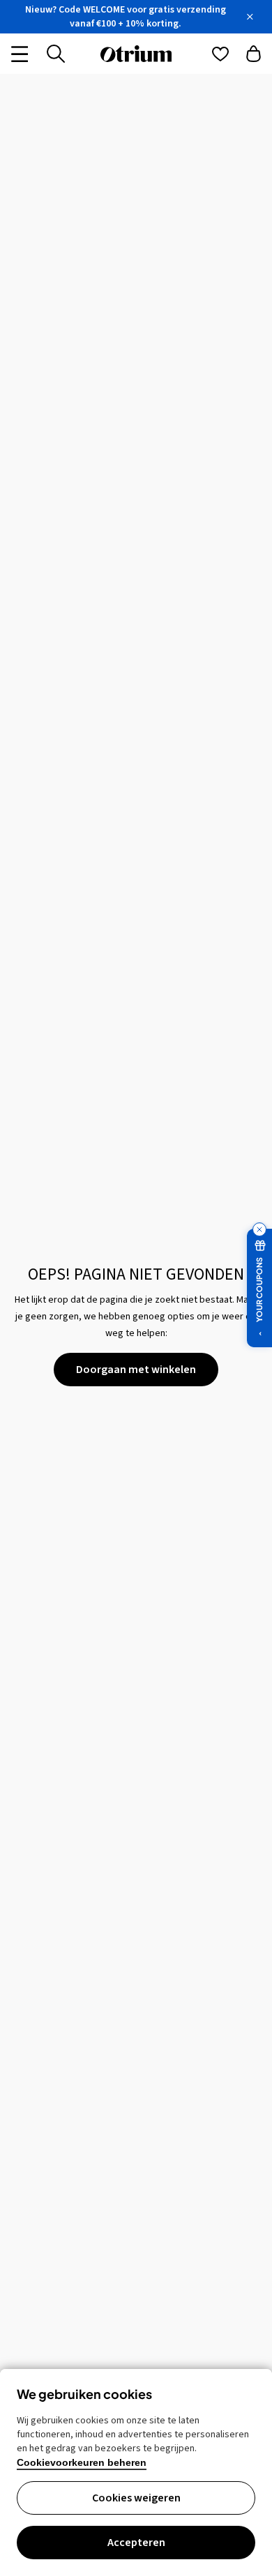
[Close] (250, 17)
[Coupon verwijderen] (259, 1229)
